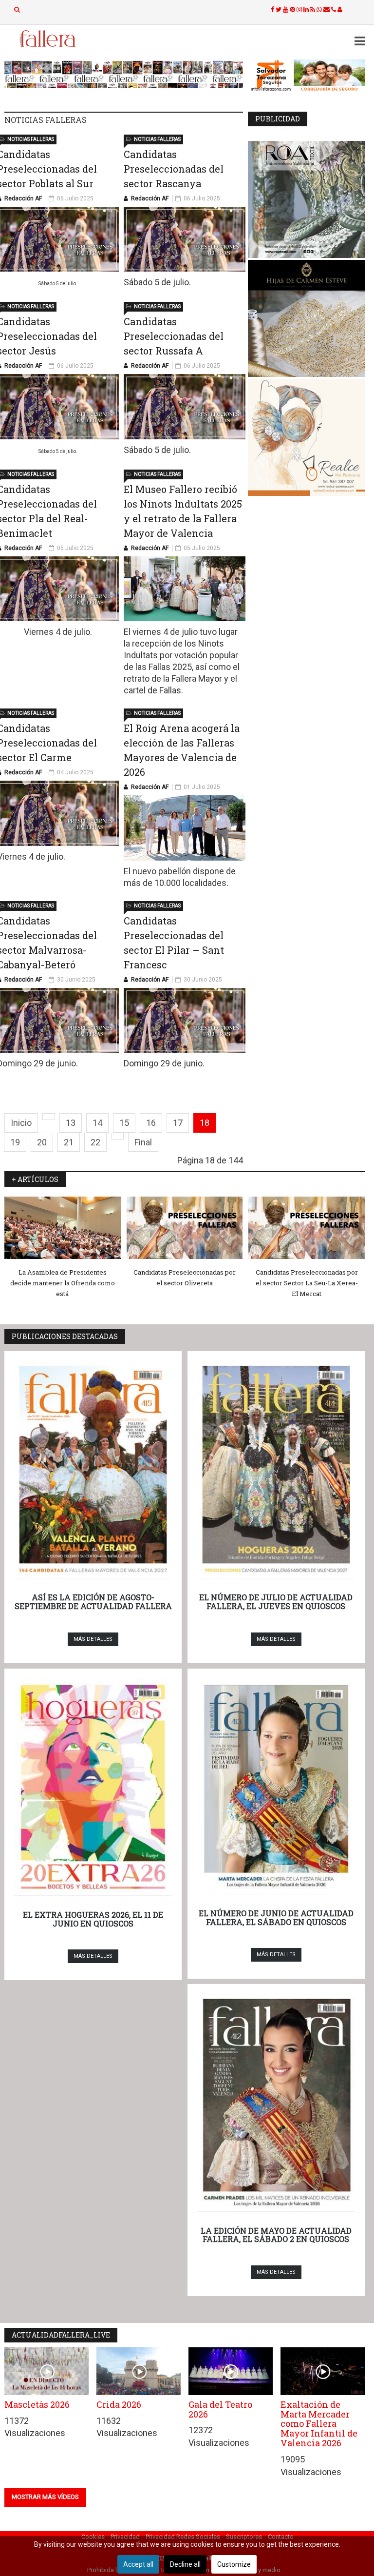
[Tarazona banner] (306, 76)
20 (42, 1142)
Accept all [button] (138, 2564)
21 (69, 1142)
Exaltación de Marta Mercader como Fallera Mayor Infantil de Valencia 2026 (319, 2424)
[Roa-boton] (306, 199)
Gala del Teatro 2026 (220, 2409)
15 (124, 1123)
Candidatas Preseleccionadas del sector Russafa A (174, 336)
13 (71, 1123)
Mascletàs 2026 (37, 2404)
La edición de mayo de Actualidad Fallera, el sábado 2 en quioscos (276, 2235)
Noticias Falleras (31, 139)
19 (15, 1142)
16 (151, 1123)
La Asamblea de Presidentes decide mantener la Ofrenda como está (63, 1283)
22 (95, 1142)
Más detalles (93, 1639)
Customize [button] (234, 2564)
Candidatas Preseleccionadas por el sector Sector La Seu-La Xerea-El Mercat (307, 1283)
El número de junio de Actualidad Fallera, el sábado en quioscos (276, 1917)
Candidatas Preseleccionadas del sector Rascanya (174, 169)
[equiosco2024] (124, 74)
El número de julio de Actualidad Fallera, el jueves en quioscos (276, 1602)
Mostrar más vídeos (45, 2497)
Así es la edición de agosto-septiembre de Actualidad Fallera (93, 1602)
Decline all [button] (185, 2564)
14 (97, 1123)
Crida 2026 (119, 2404)
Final (143, 1142)
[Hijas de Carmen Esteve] (306, 318)
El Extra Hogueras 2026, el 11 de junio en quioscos (93, 1919)
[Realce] (306, 437)
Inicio (21, 1123)
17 (178, 1123)
